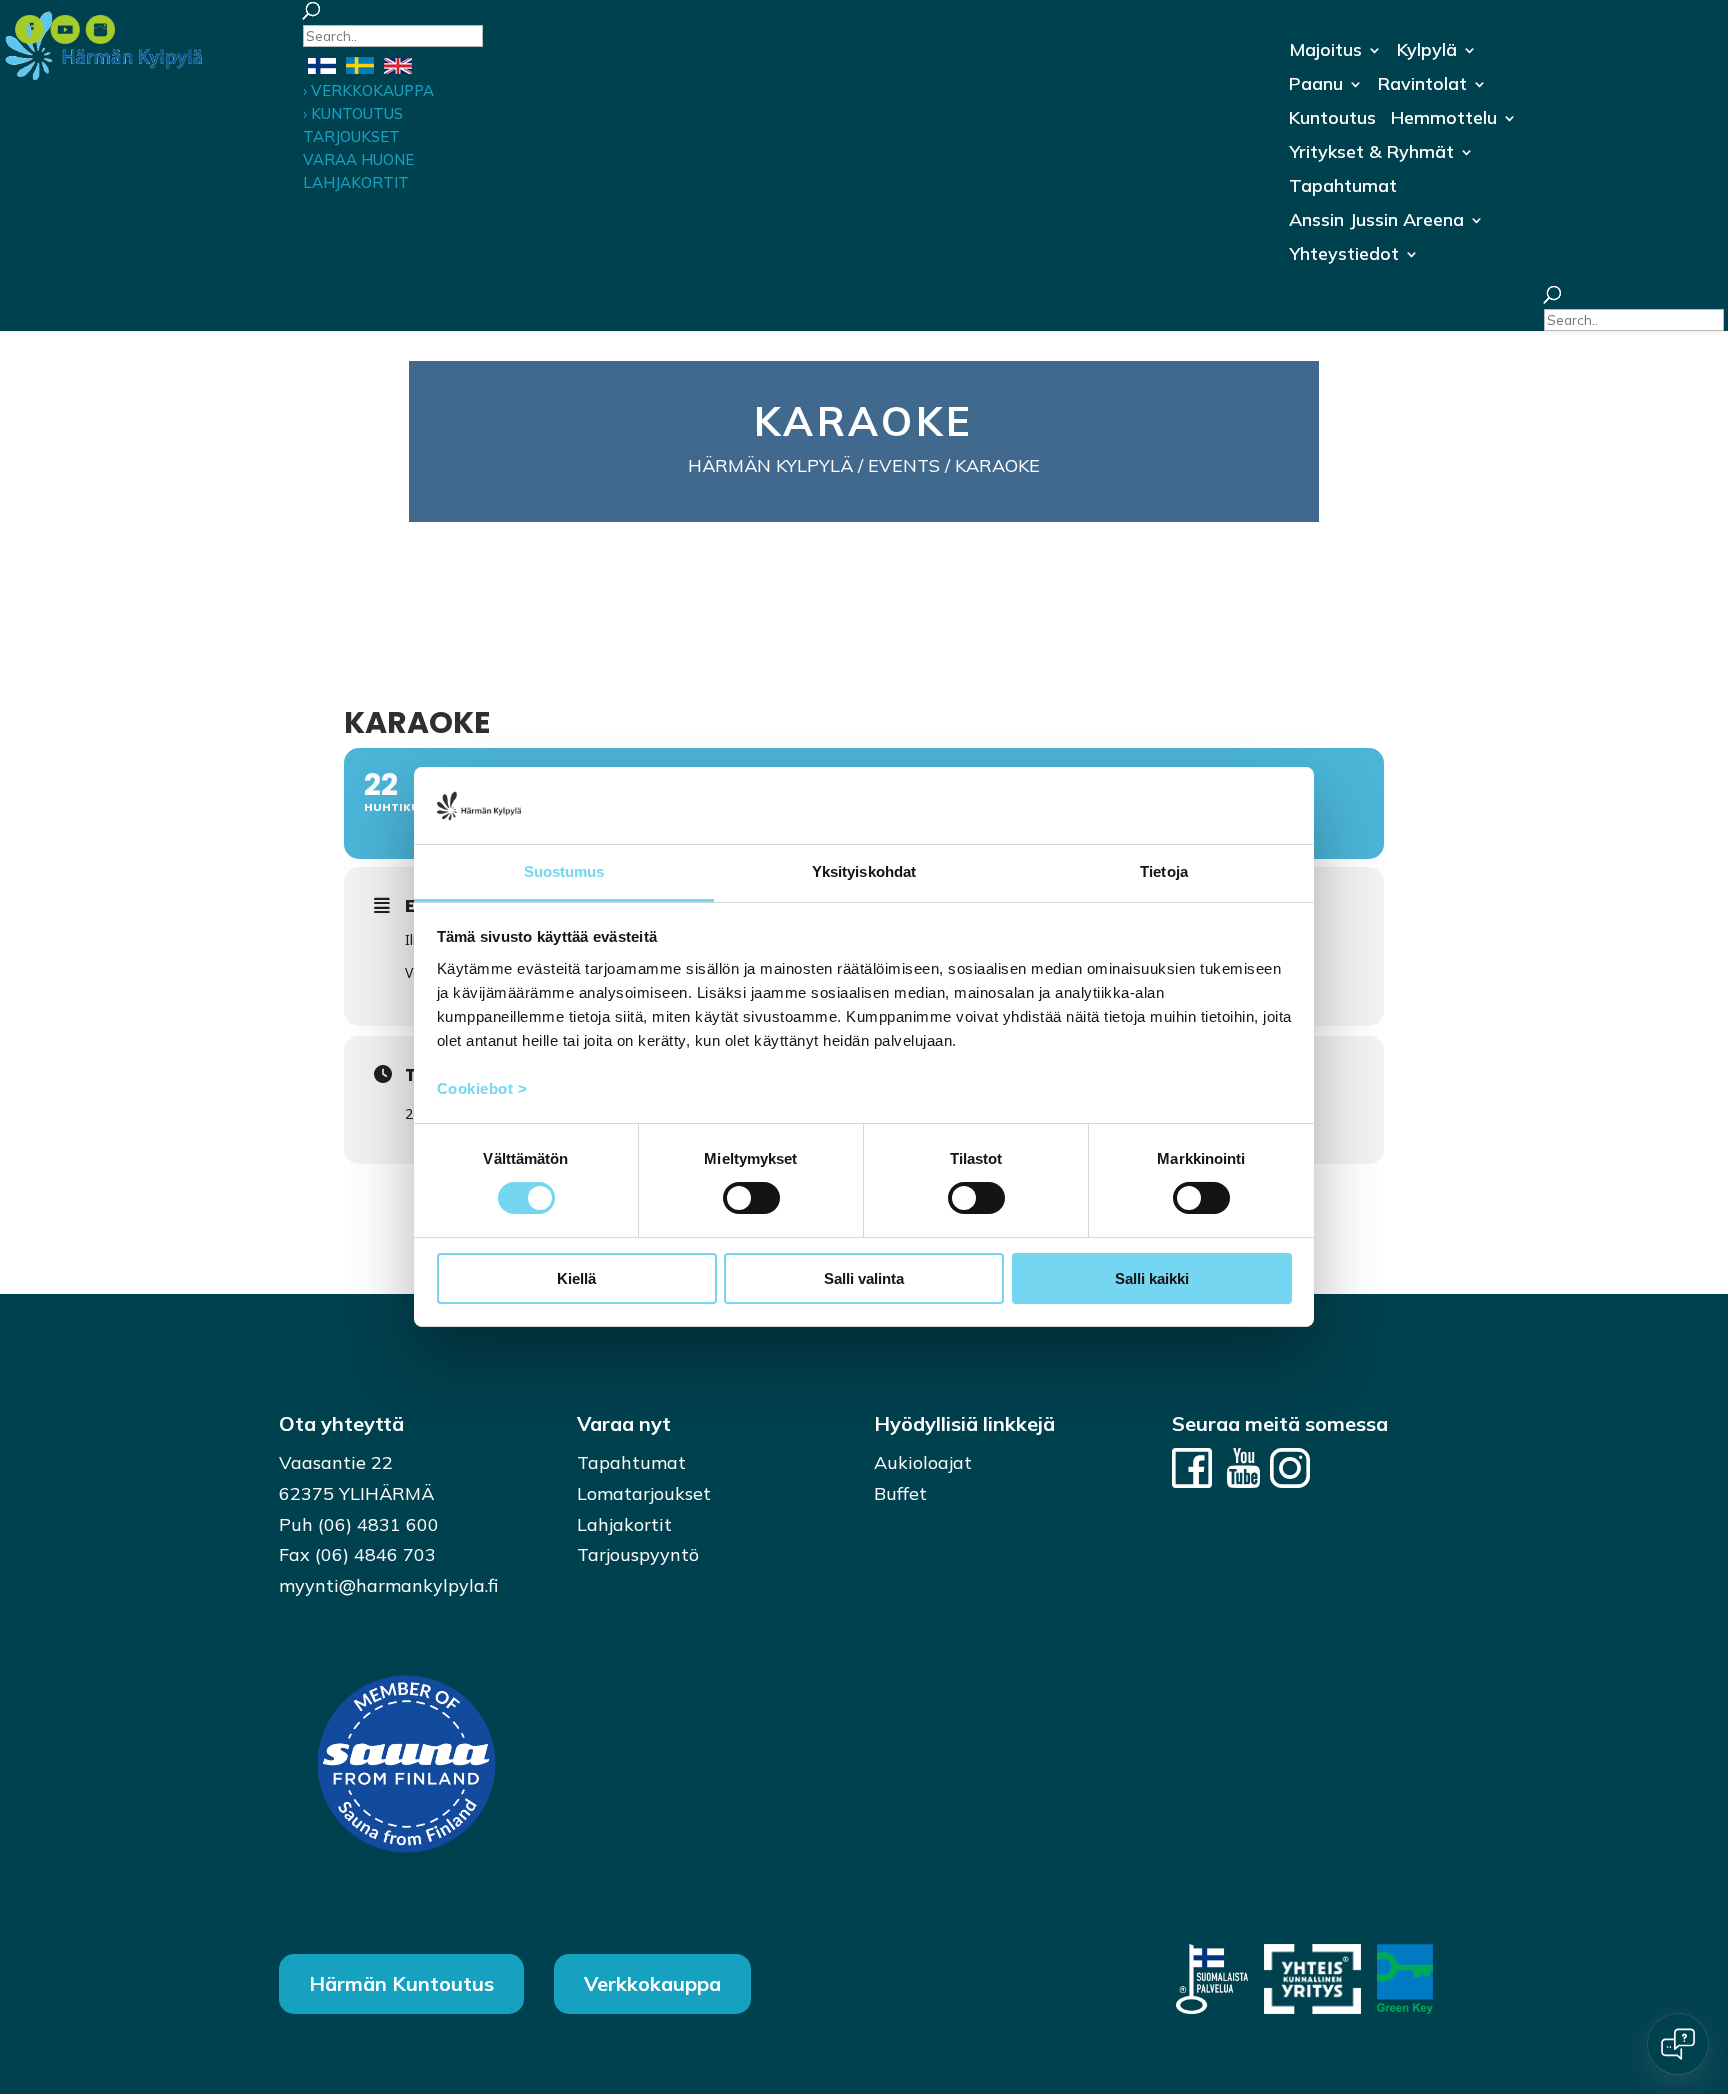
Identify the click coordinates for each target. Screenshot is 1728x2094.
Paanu (1316, 86)
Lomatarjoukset (644, 1493)
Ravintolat (1422, 86)
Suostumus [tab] (564, 871)
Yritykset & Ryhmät (1371, 154)
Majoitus (1325, 52)
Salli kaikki (1152, 1278)
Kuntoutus (1332, 120)
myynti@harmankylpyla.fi (388, 1585)
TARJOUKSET (351, 136)
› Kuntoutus (353, 113)
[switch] (751, 1198)
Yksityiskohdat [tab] (864, 871)
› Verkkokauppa (368, 90)
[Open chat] (1678, 2044)
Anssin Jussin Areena (1376, 222)
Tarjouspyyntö (638, 1554)
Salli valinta (864, 1278)
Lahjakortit (624, 1524)
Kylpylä (1427, 52)
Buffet (900, 1493)
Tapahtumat (1343, 188)
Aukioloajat (923, 1462)
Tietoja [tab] (1164, 871)
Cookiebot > (482, 1088)
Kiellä (576, 1278)
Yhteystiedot (1344, 256)
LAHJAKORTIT (356, 182)
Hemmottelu (1444, 120)
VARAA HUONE (358, 159)
